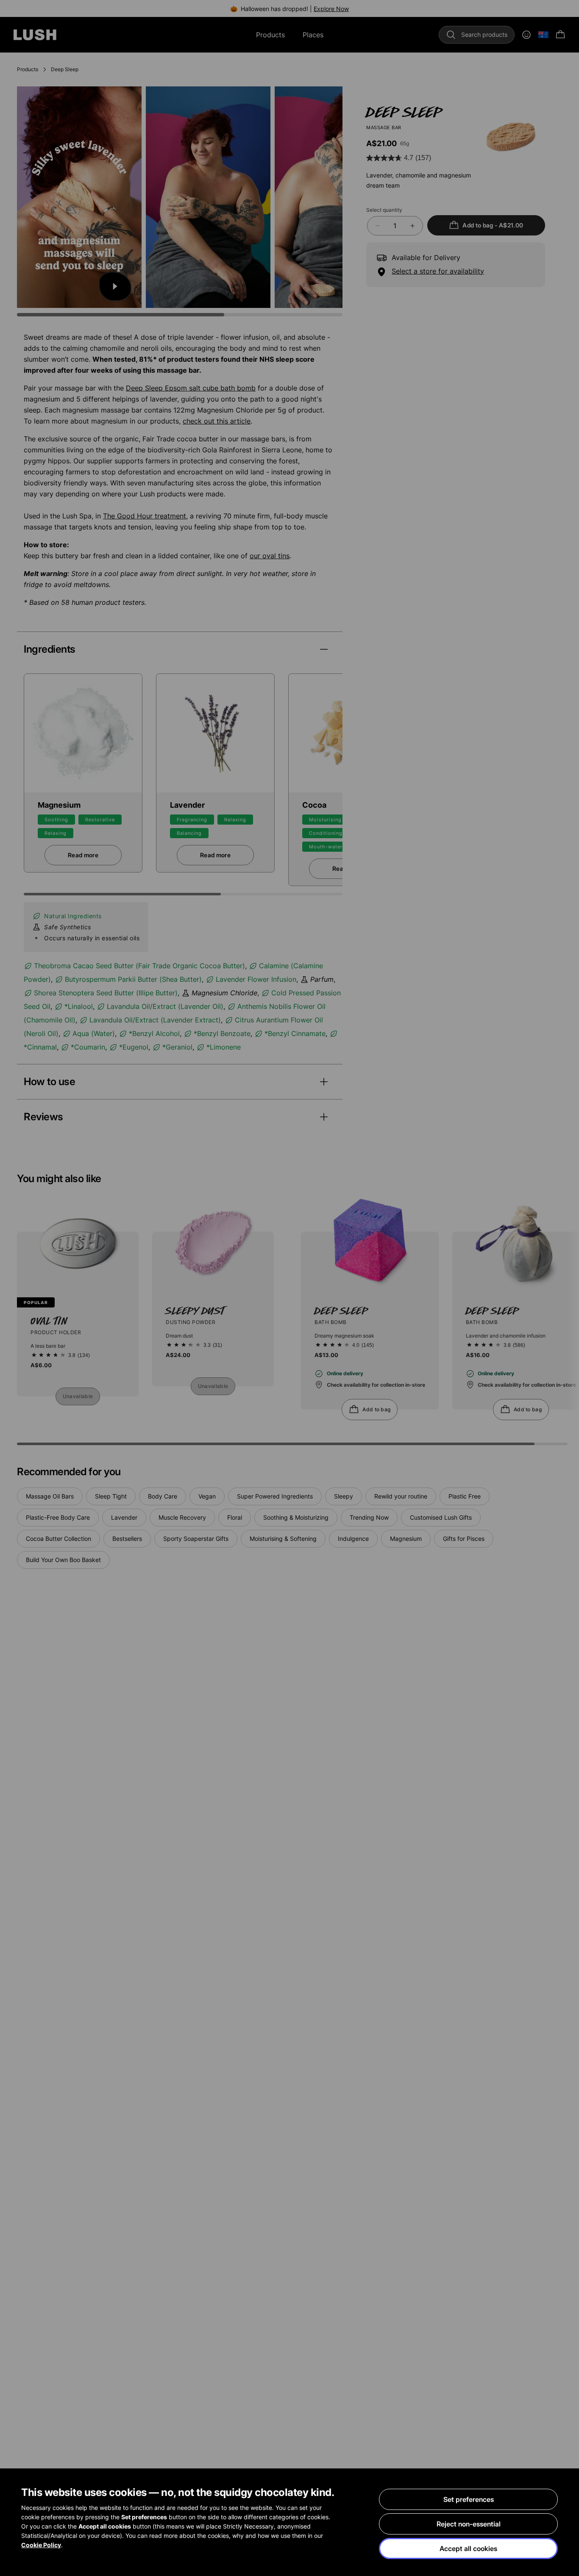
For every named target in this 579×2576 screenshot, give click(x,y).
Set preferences (469, 2499)
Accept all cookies (468, 2548)
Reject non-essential (469, 2524)
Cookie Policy (41, 2545)
